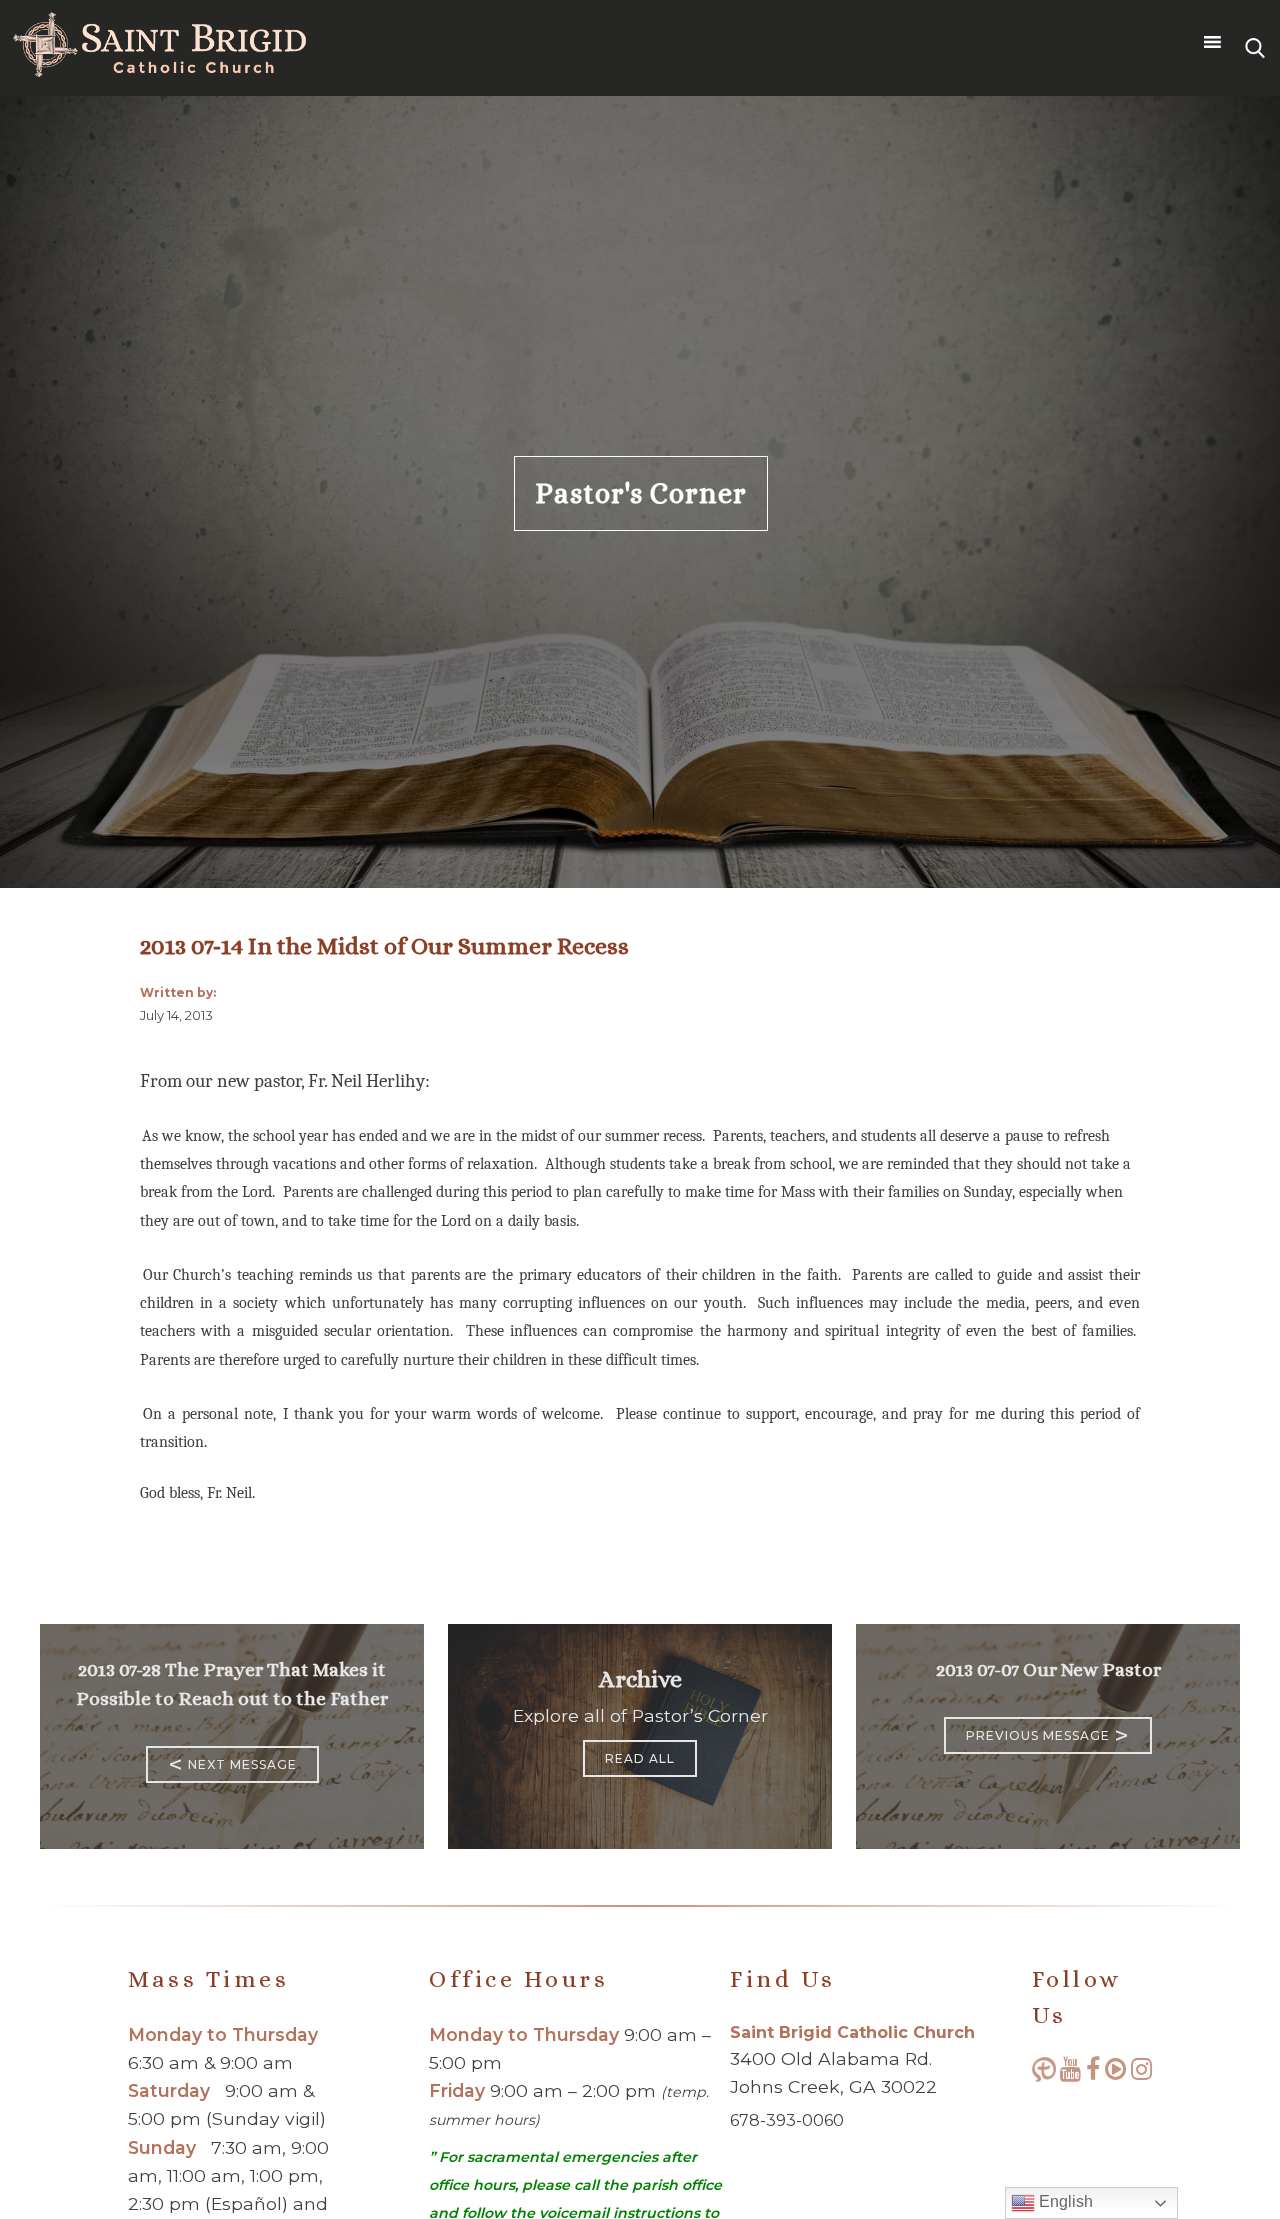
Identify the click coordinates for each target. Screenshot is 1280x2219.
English (1064, 2201)
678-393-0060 (787, 2120)
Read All (640, 1758)
